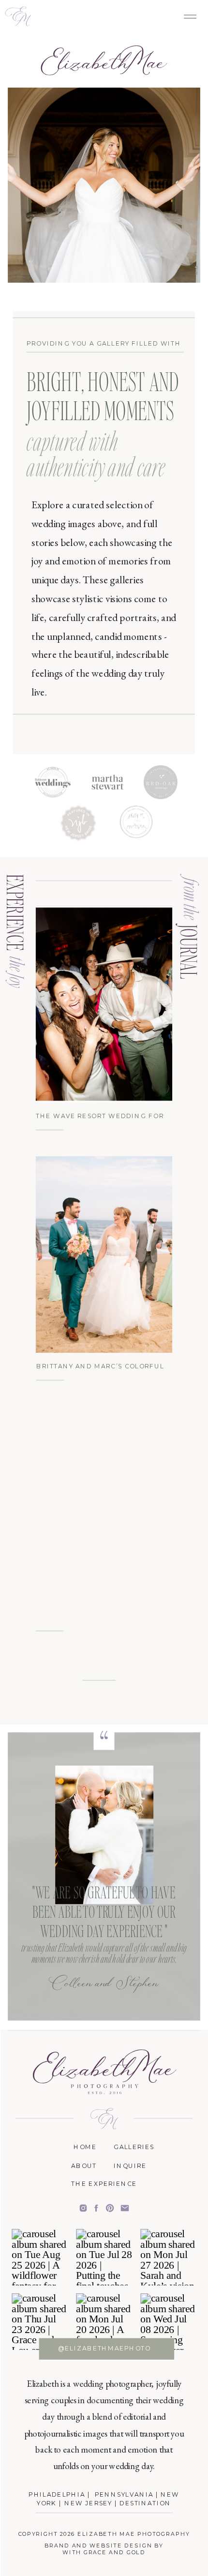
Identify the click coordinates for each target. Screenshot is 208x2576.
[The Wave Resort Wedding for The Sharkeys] (104, 1004)
